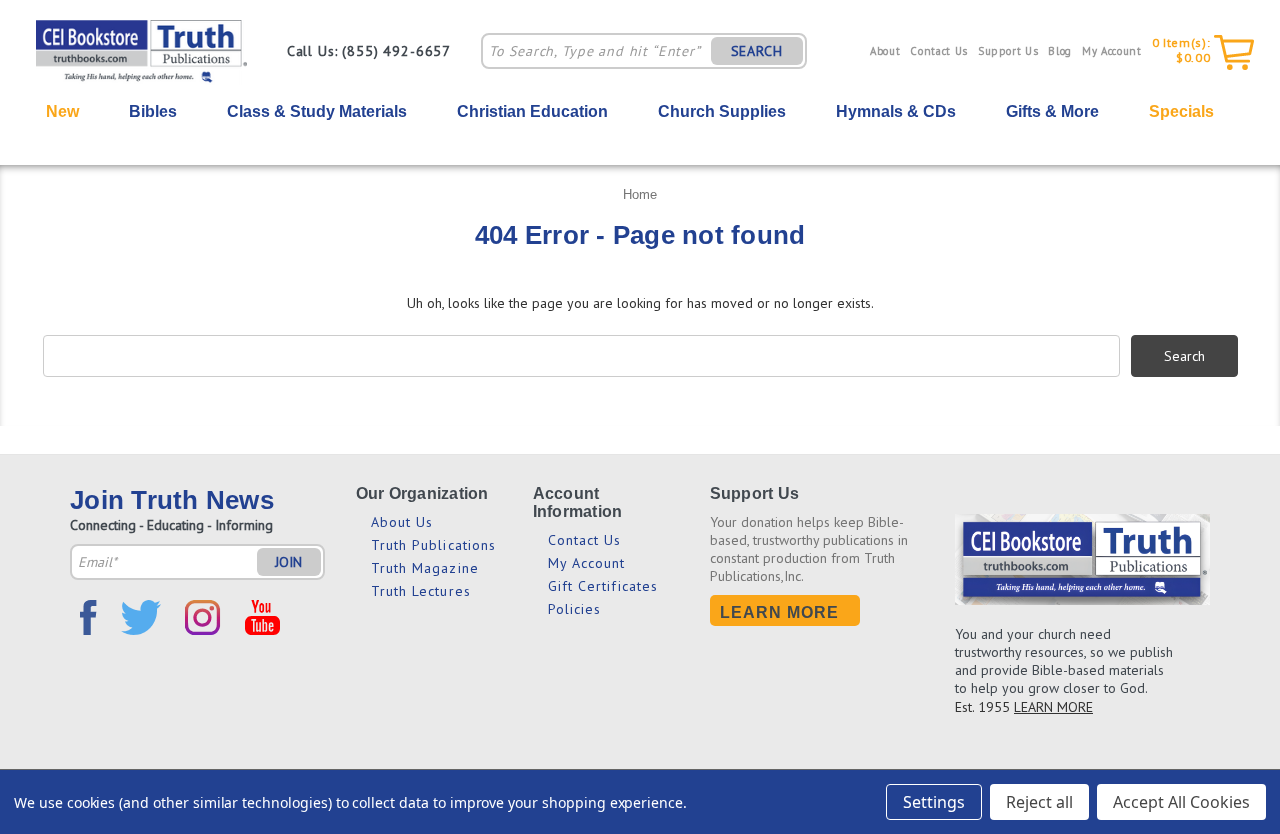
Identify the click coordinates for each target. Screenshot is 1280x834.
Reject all (1039, 802)
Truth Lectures (421, 591)
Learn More (780, 612)
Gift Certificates (603, 586)
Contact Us (939, 51)
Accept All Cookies (1181, 802)
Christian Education (532, 111)
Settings (934, 802)
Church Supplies (722, 111)
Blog (1060, 51)
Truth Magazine (425, 568)
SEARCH (757, 51)
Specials (1181, 111)
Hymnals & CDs (896, 111)
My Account (1112, 51)
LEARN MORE (1053, 707)
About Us (402, 522)
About (885, 51)
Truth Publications (434, 545)
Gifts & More (1052, 111)
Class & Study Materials (317, 111)
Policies (575, 609)
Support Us (1008, 51)
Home (640, 194)
